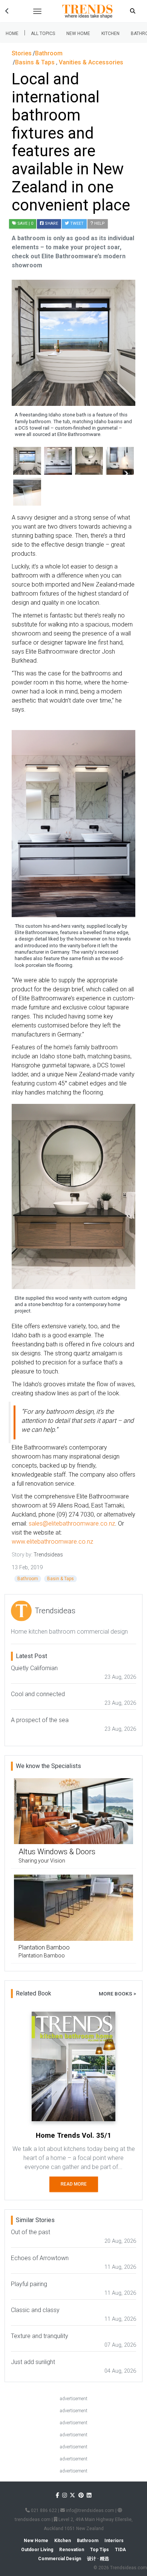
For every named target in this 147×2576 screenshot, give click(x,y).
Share (51, 223)
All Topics (43, 34)
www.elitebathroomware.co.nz (52, 1542)
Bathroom (28, 1579)
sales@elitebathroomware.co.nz (72, 1523)
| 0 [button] (25, 223)
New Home (78, 34)
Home (12, 34)
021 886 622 (43, 2510)
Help (99, 223)
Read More (74, 2184)
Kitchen (110, 34)
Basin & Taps (60, 1579)
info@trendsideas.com (90, 2510)
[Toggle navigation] (37, 11)
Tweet (76, 223)
